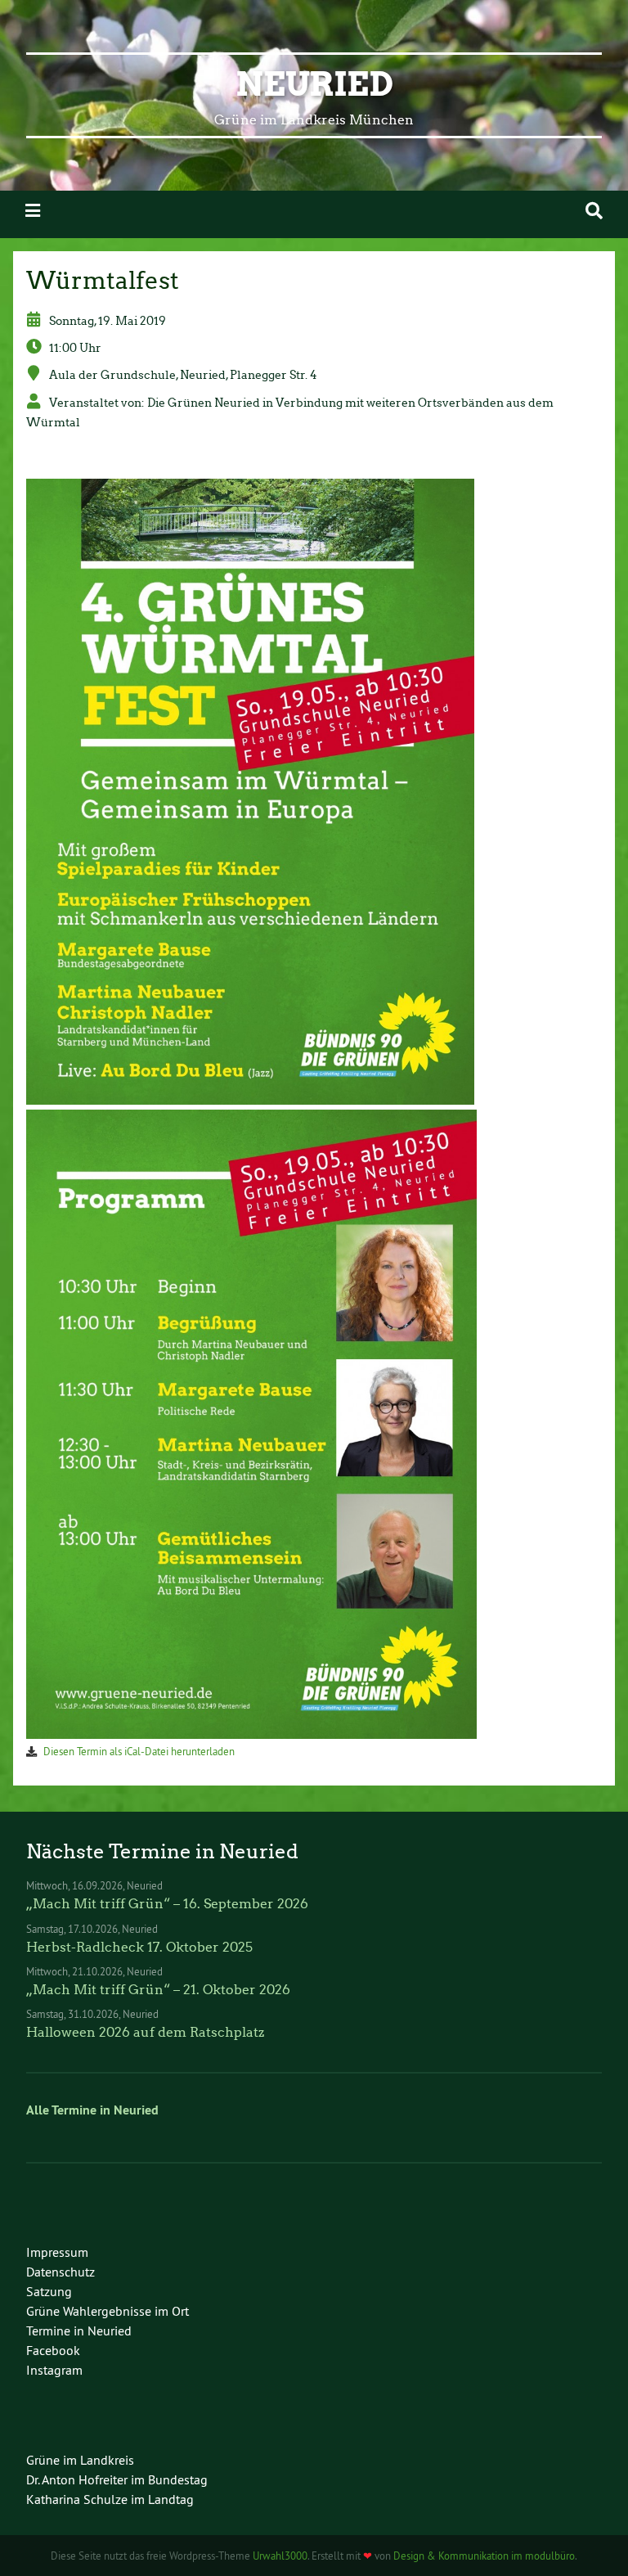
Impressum (57, 2252)
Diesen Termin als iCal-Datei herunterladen (139, 1751)
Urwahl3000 (280, 2556)
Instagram (54, 2370)
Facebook (53, 2350)
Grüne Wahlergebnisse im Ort (108, 2311)
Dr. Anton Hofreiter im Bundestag (117, 2479)
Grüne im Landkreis (80, 2460)
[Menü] (33, 211)
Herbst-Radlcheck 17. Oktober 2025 (139, 1947)
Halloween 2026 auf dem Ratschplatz (145, 2032)
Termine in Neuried (79, 2331)
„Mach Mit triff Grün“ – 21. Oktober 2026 (158, 1990)
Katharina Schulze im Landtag (110, 2499)
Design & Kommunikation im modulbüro (484, 2556)
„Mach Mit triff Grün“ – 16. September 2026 (167, 1904)
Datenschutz (61, 2272)
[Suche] (594, 211)
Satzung (49, 2291)
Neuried (314, 84)
